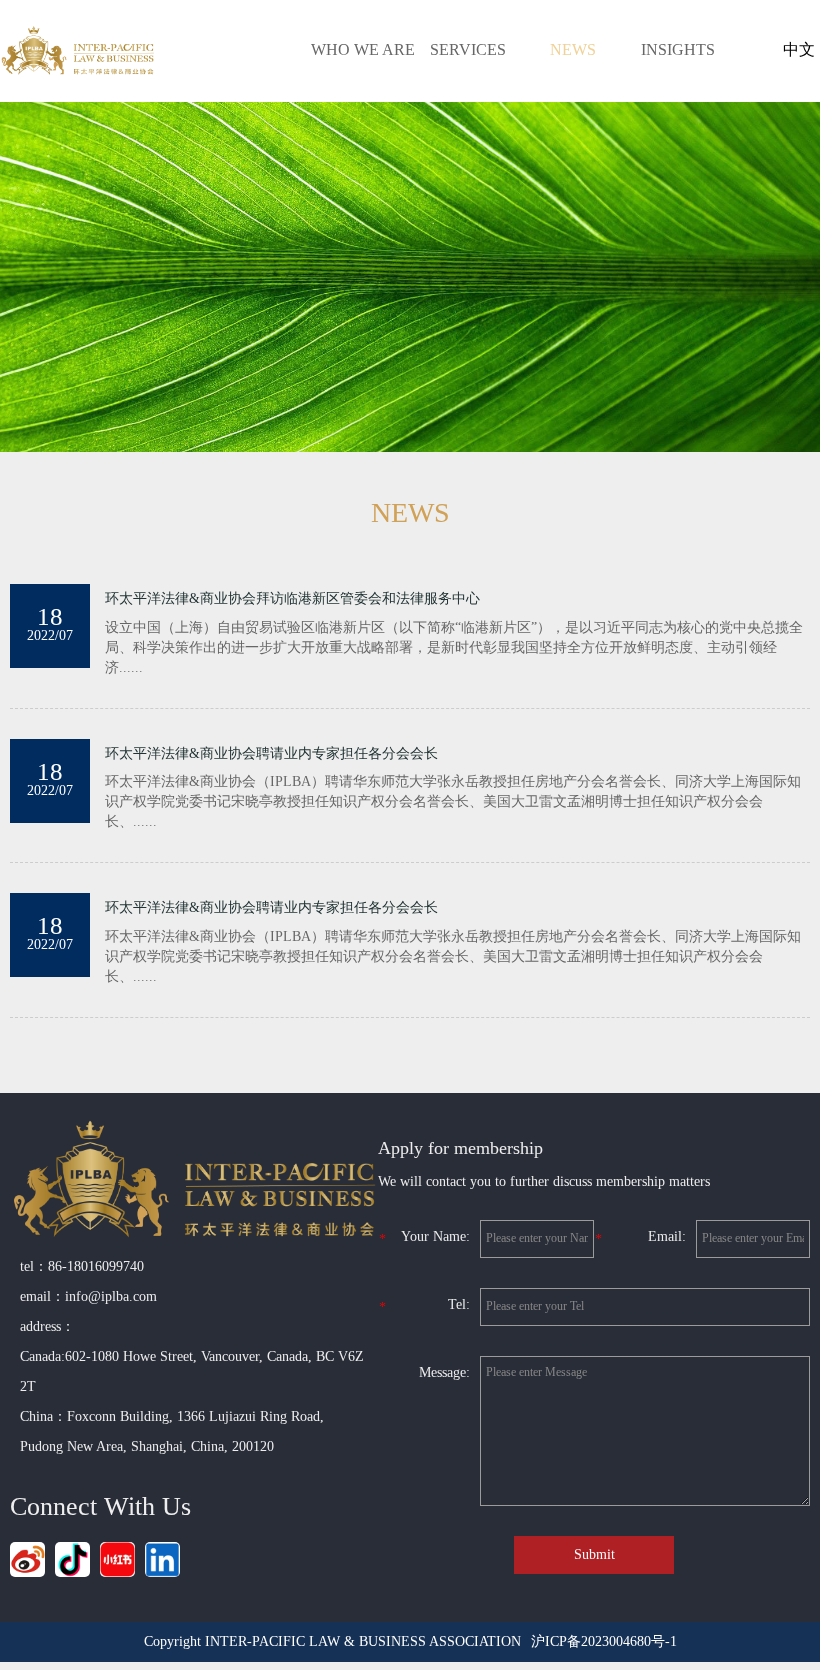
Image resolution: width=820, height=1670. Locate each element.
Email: (640, 1238)
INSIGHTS (678, 49)
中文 (799, 49)
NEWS (573, 49)
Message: (444, 1372)
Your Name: (424, 1238)
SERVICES (468, 49)
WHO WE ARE (363, 49)
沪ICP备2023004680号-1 (604, 1641)
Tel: (424, 1306)
